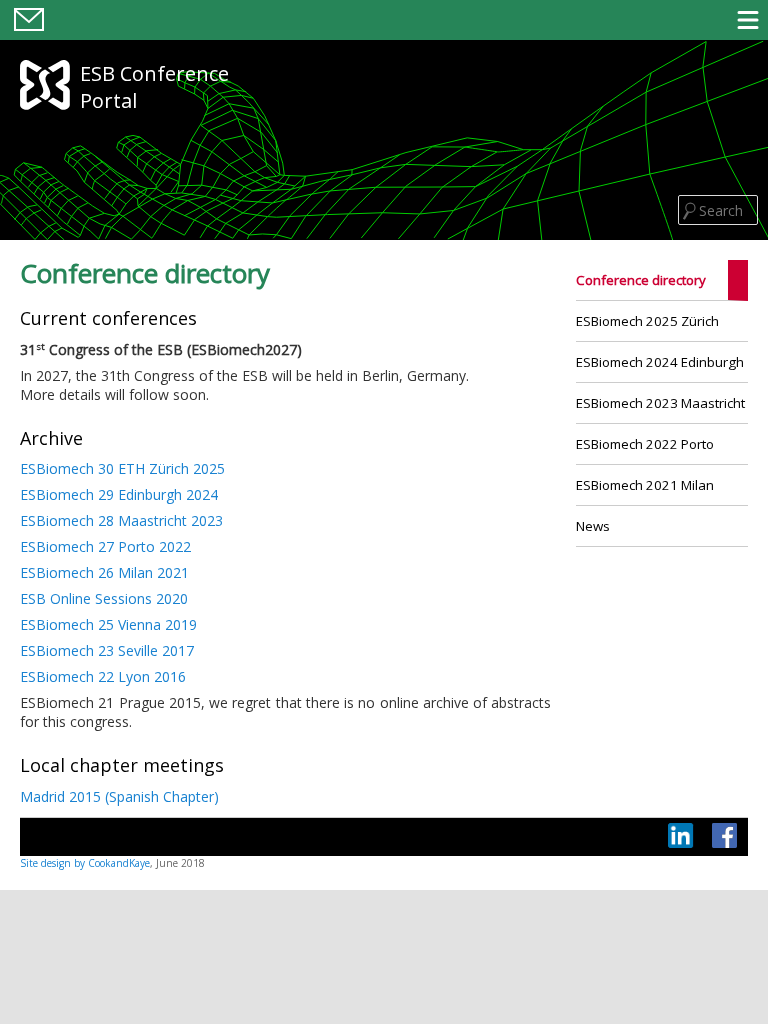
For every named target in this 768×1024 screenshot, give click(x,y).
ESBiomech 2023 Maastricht (660, 403)
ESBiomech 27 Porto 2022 (105, 546)
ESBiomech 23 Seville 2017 (107, 650)
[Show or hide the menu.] (748, 19)
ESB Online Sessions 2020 (104, 598)
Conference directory (641, 280)
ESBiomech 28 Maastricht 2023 (121, 520)
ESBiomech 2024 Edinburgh (660, 362)
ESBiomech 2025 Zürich (647, 321)
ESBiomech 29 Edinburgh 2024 (119, 494)
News (593, 526)
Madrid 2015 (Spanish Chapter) (119, 796)
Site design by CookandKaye (85, 863)
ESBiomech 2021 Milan (645, 485)
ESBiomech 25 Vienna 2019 (108, 624)
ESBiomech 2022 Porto (645, 444)
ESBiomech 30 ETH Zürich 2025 (122, 468)
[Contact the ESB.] (29, 32)
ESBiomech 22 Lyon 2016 (103, 676)
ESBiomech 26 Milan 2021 (104, 572)
